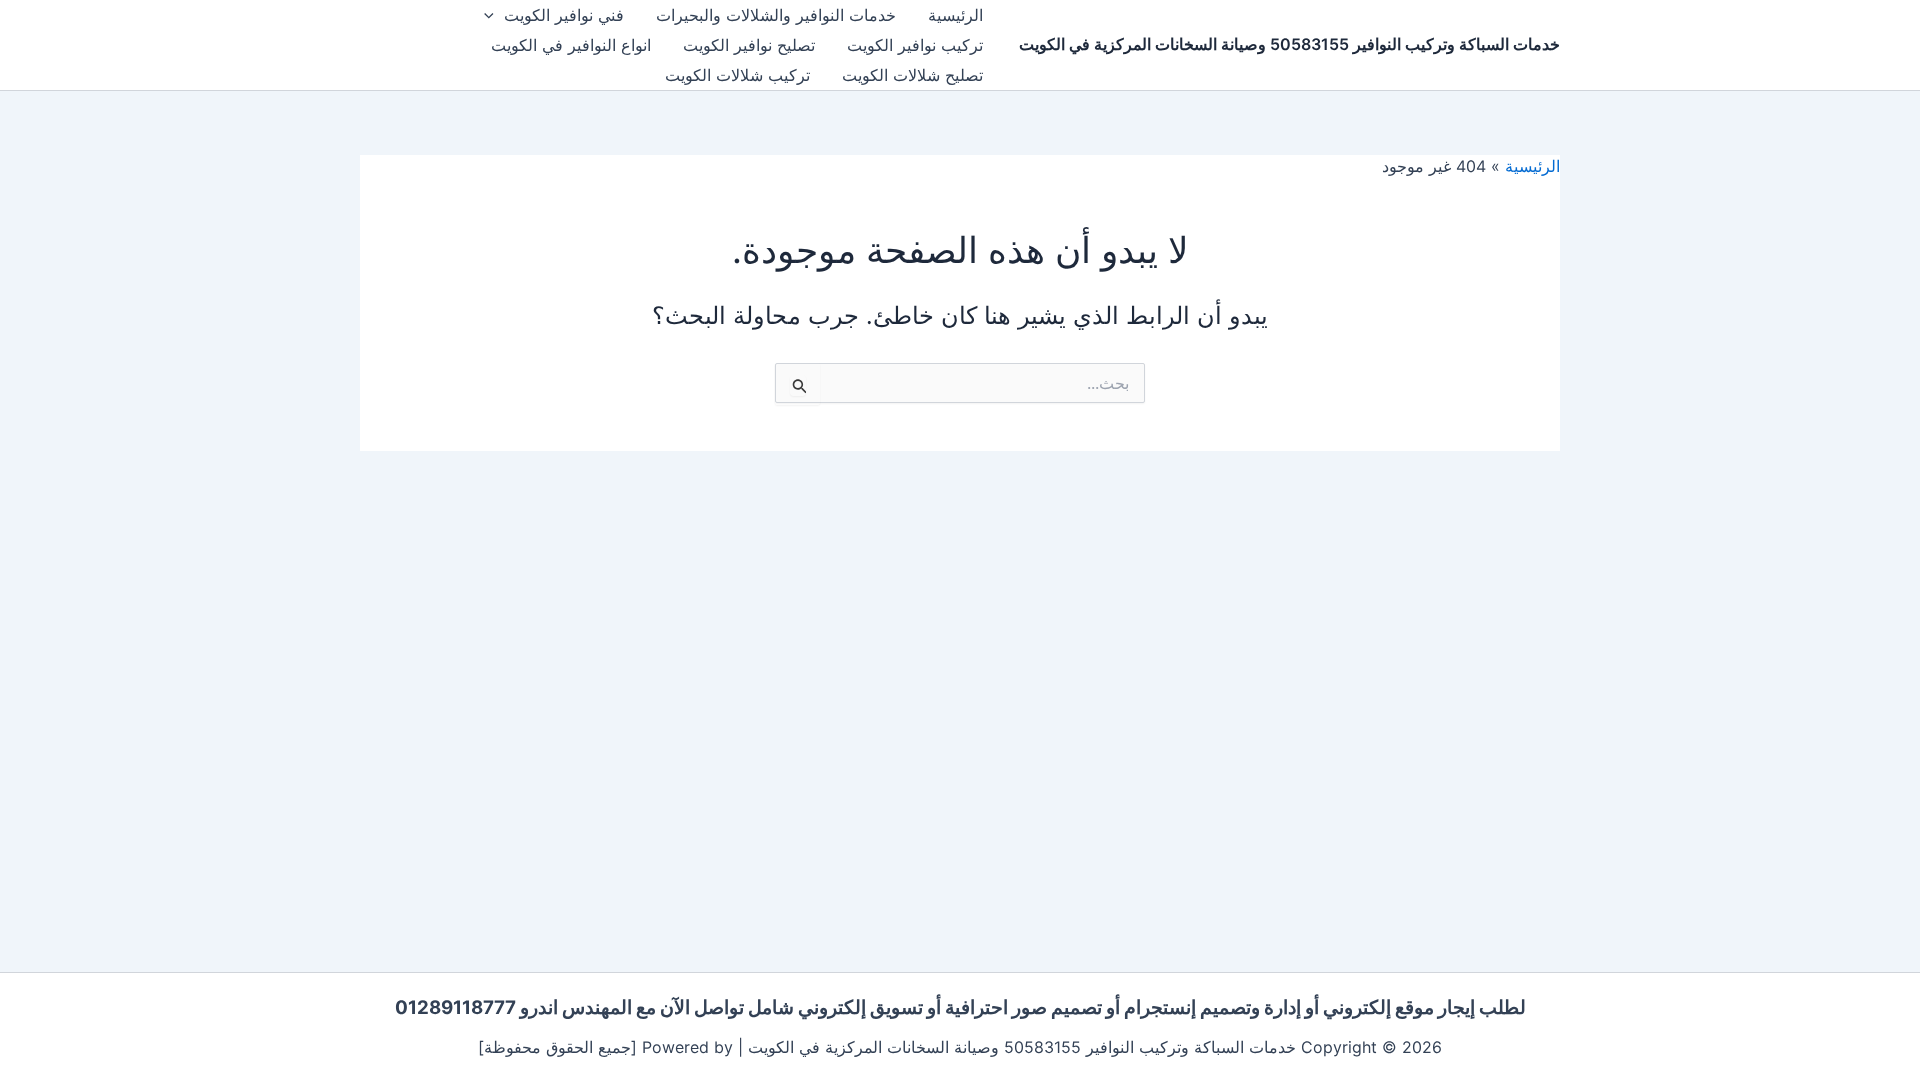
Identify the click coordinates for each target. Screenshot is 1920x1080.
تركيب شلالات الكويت (737, 75)
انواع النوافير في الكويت (571, 45)
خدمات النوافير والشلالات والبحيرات (776, 15)
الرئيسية (955, 15)
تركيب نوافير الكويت (915, 45)
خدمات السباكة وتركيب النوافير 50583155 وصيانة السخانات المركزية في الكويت (1289, 44)
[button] (494, 15)
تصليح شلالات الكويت (912, 75)
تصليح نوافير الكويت (749, 45)
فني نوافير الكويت (564, 15)
